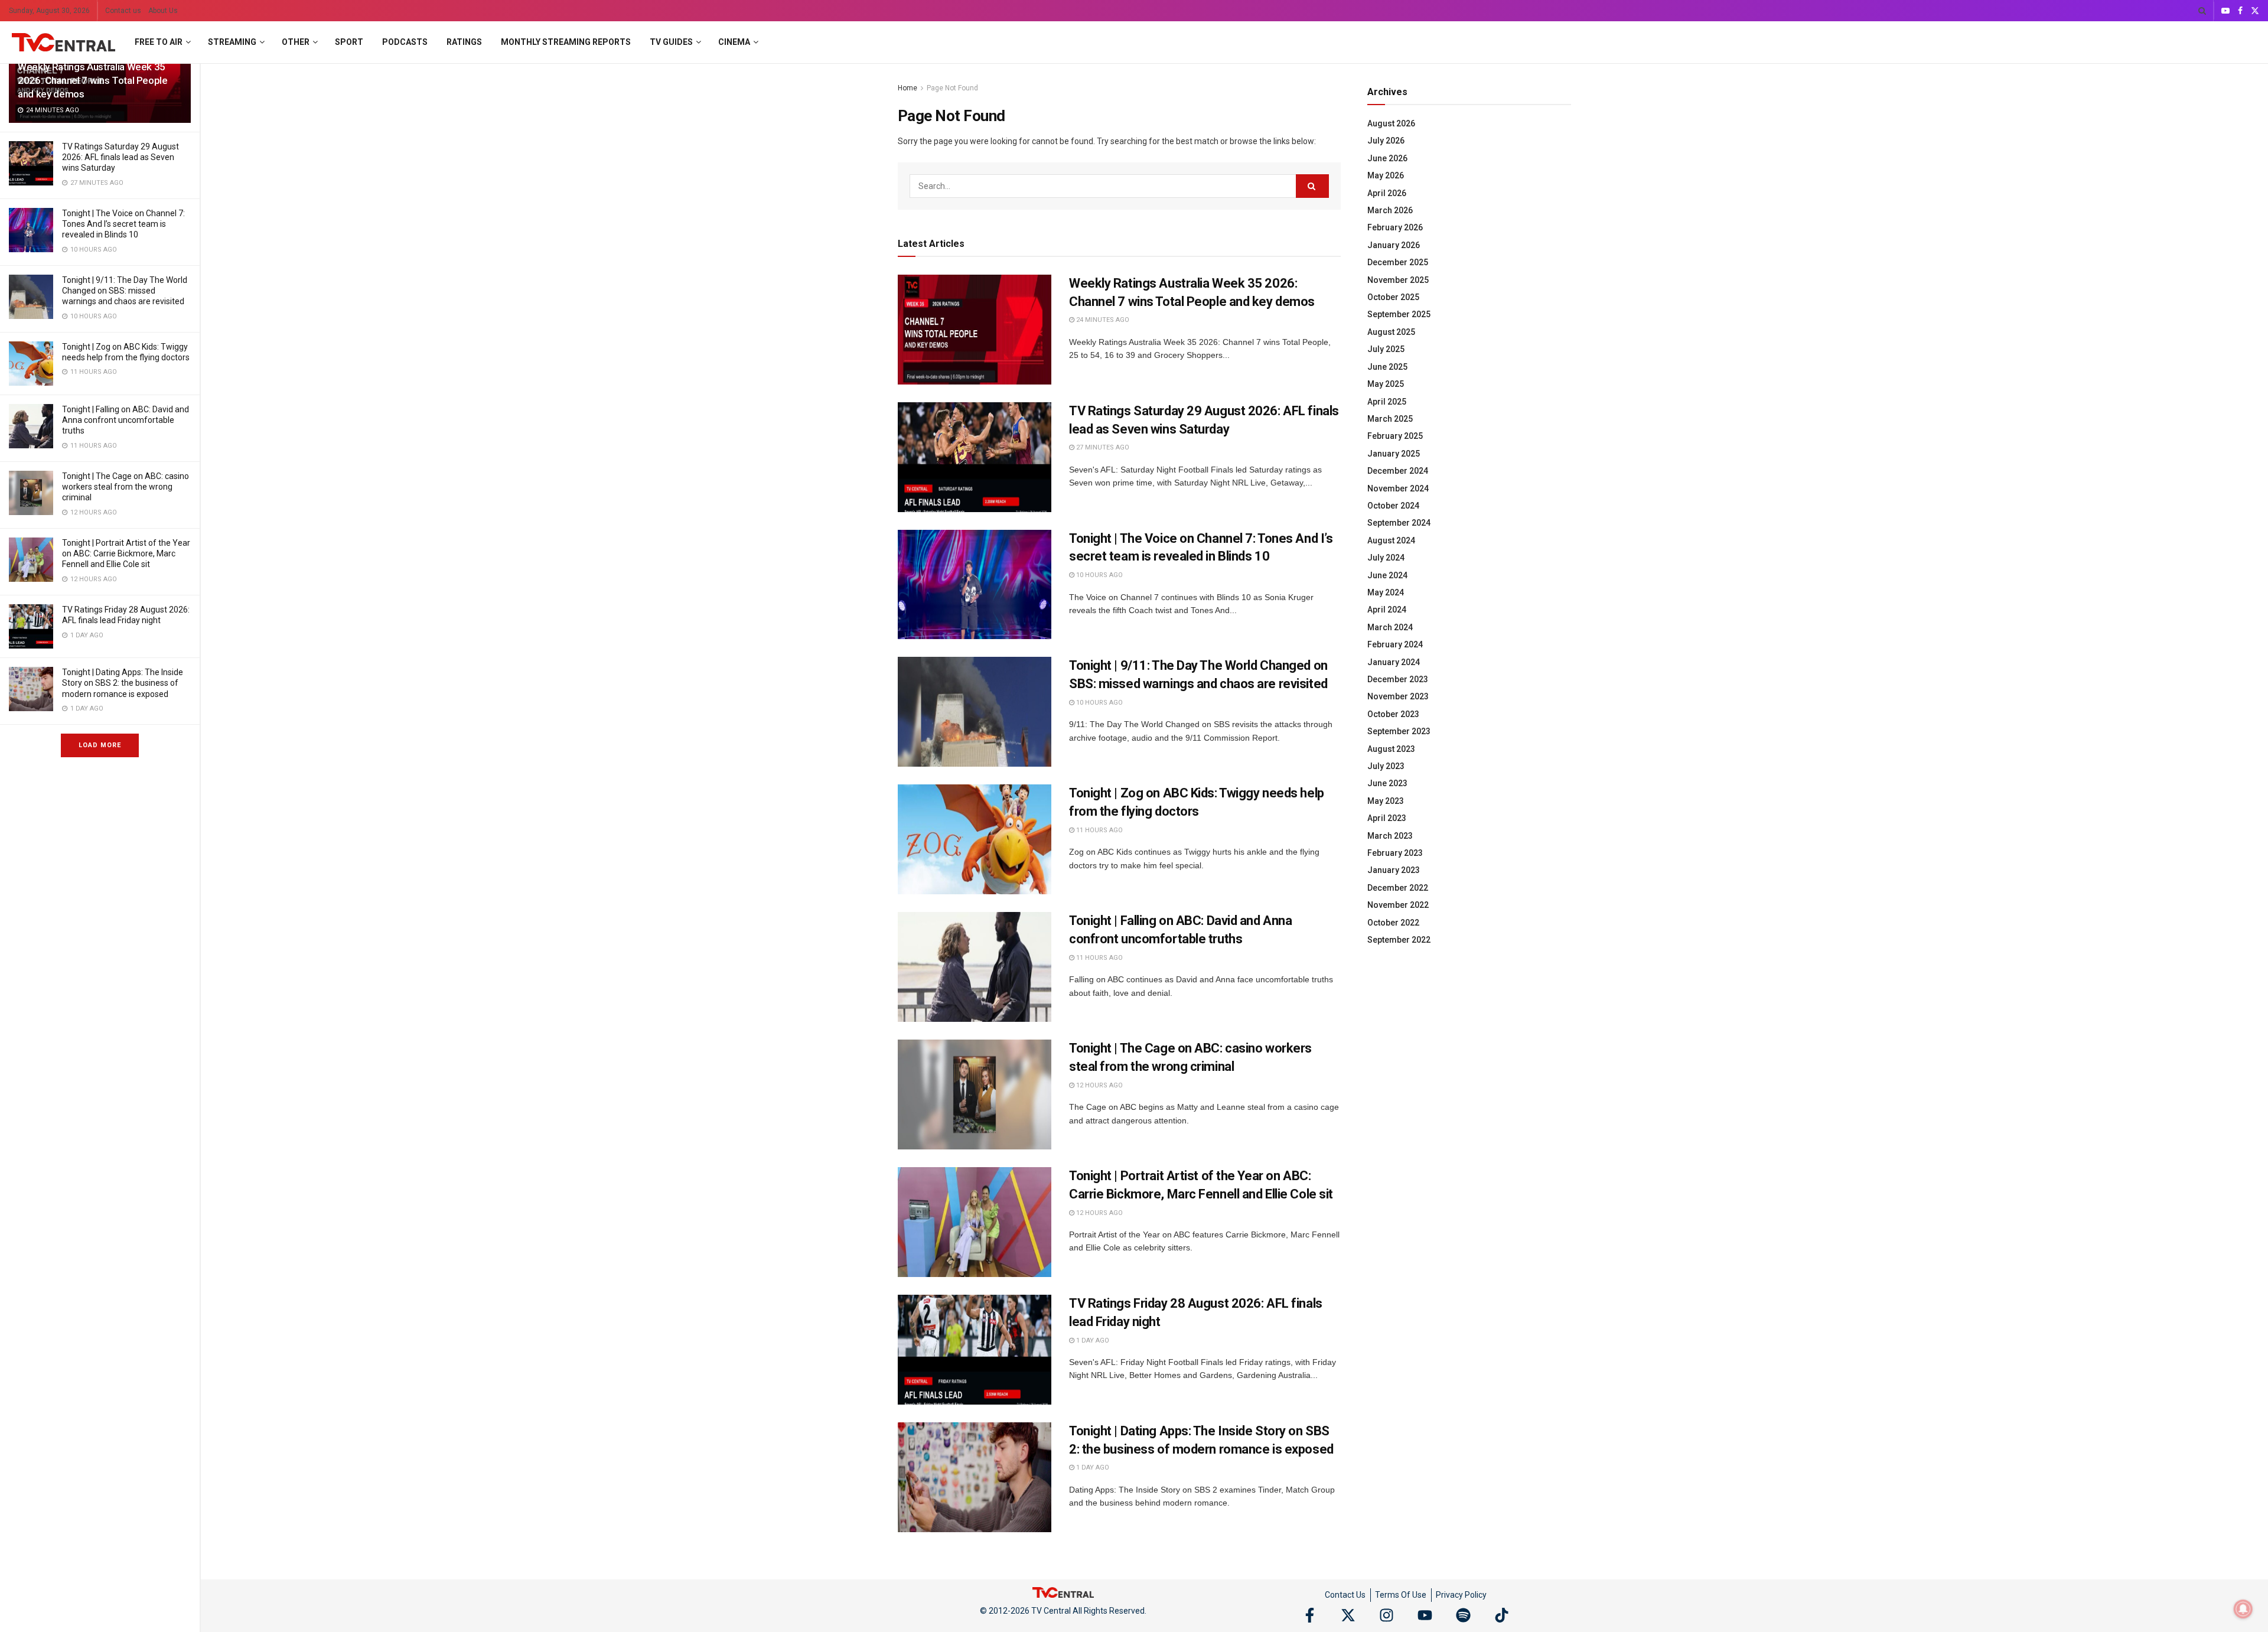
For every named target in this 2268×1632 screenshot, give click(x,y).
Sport (349, 42)
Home (907, 88)
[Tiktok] (1502, 1615)
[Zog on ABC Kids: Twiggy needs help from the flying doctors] (31, 364)
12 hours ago (1099, 1085)
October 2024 (1393, 506)
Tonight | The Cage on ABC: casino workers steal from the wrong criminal (126, 487)
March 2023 (1390, 836)
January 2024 (1394, 662)
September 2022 (1399, 940)
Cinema (734, 42)
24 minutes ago (1102, 320)
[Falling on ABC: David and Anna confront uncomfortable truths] (31, 426)
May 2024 (1386, 592)
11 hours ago (1099, 830)
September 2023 (1399, 731)
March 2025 (1390, 419)
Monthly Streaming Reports (566, 42)
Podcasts (405, 42)
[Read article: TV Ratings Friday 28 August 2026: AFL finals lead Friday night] (975, 1350)
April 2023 (1387, 818)
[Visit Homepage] (63, 43)
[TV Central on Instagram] (1386, 1615)
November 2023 (1398, 696)
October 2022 (1393, 923)
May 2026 (1386, 175)
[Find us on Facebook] (2240, 11)
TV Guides (671, 42)
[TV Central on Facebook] (1310, 1615)
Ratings (464, 42)
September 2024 (1399, 523)
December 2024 (1398, 471)
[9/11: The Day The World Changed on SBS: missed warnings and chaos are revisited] (31, 297)
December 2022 (1398, 888)
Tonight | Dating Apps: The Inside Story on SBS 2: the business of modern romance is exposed (123, 683)
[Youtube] (1425, 1615)
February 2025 (1395, 436)
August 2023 (1391, 749)
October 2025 (1393, 297)
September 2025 (1399, 314)
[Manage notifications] (2243, 1609)
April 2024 (1387, 610)
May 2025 (1386, 384)
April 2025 (1387, 402)
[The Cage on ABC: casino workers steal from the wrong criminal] (31, 493)
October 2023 (1393, 714)
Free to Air (159, 42)
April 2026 (1387, 193)
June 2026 (1387, 158)
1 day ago (1092, 1341)
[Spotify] (1463, 1615)
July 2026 (1386, 141)
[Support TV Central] (1063, 1592)
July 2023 (1386, 766)
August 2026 (1391, 123)
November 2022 (1398, 905)
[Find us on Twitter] (2255, 11)
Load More (100, 745)
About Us (163, 11)
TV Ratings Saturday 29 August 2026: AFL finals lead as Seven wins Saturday (120, 157)
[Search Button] (2202, 11)
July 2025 (1386, 349)
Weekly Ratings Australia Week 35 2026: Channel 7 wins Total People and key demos (93, 80)
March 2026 (1390, 210)
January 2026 (1394, 245)
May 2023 (1386, 801)
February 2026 (1395, 227)
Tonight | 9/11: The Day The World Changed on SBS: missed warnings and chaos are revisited (125, 291)
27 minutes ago (1102, 447)
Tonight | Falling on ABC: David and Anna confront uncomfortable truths (126, 420)
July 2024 (1386, 558)
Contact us (123, 11)
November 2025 (1398, 280)
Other (296, 42)
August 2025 (1391, 332)
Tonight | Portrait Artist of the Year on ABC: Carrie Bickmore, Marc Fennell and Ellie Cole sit (126, 553)
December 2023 (1398, 679)
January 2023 (1394, 870)
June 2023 (1387, 783)
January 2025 (1394, 454)
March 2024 (1390, 627)
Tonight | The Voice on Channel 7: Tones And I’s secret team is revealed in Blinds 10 (123, 224)
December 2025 (1398, 262)
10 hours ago (1099, 575)
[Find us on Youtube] (2225, 11)
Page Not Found (952, 88)
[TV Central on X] (1348, 1615)
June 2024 (1387, 575)
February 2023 (1395, 853)
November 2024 (1398, 488)
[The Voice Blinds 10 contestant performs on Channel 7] (31, 230)
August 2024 (1391, 540)
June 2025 (1387, 367)
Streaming (232, 42)
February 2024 (1395, 644)
